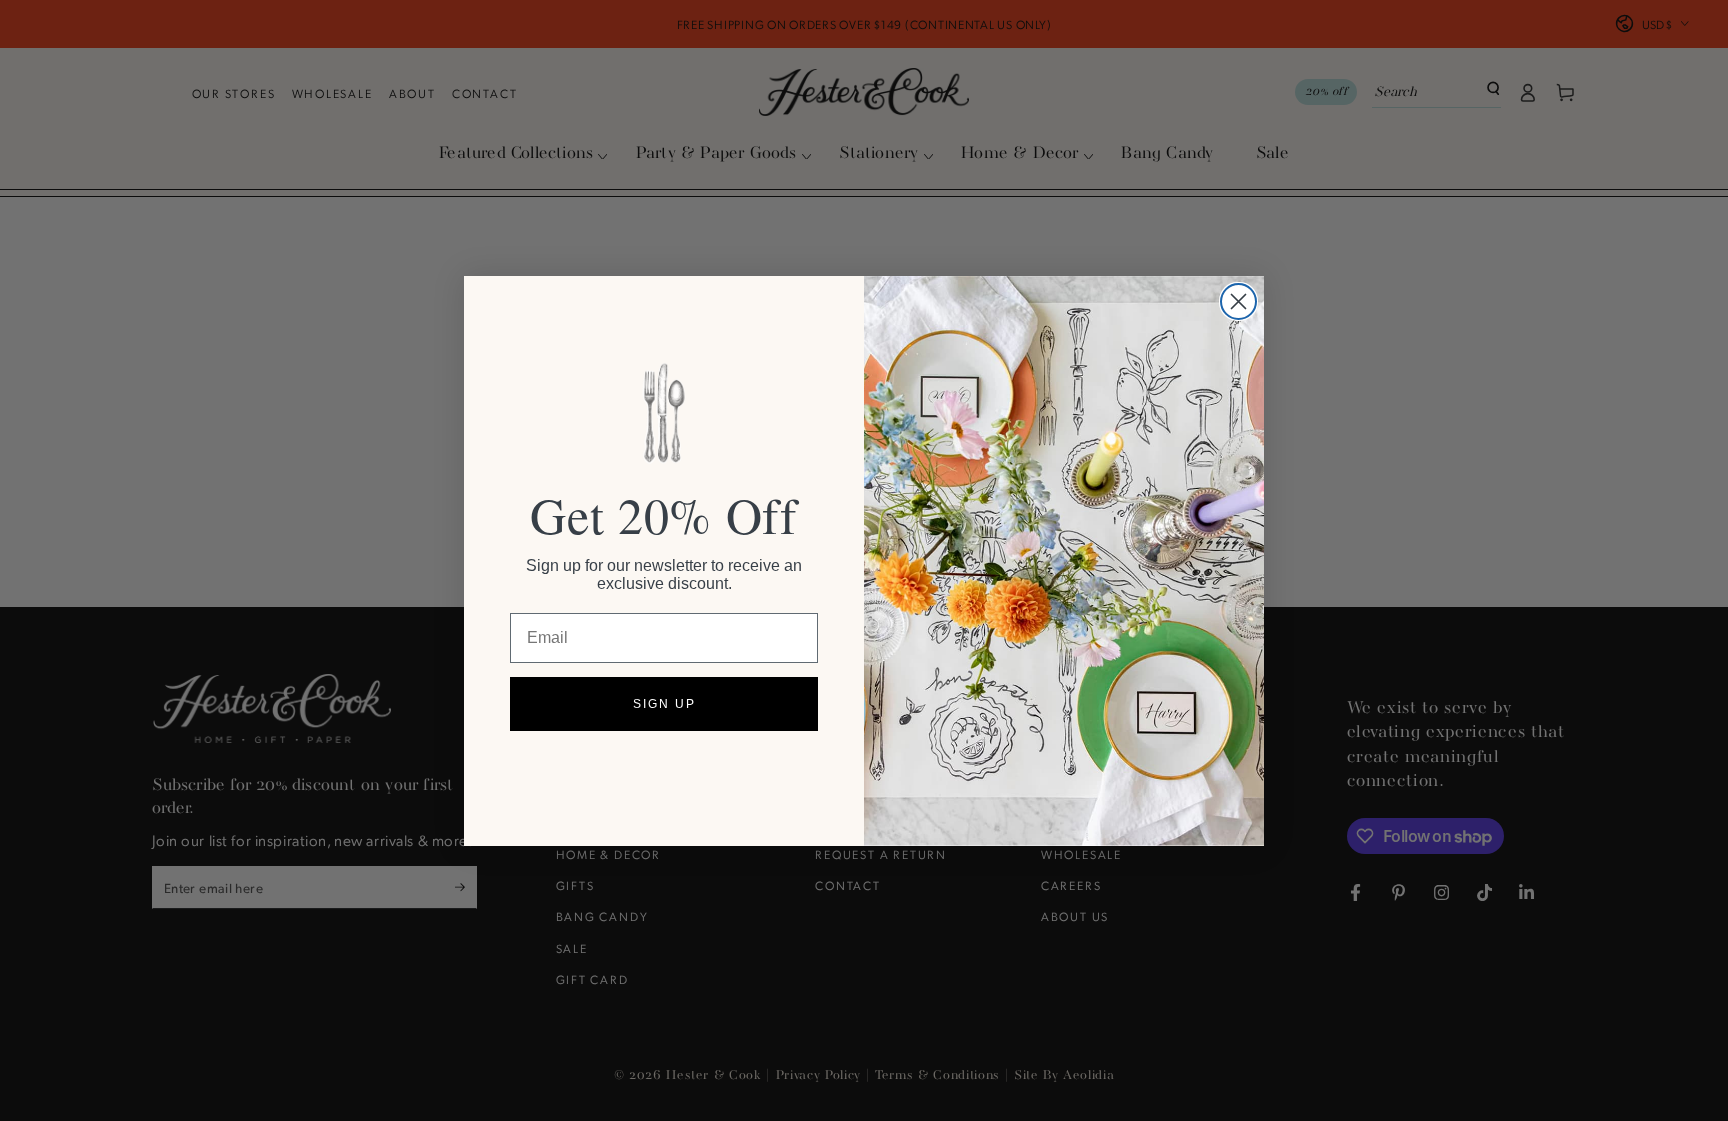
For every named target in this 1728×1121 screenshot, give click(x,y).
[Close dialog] (1238, 301)
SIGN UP (664, 704)
